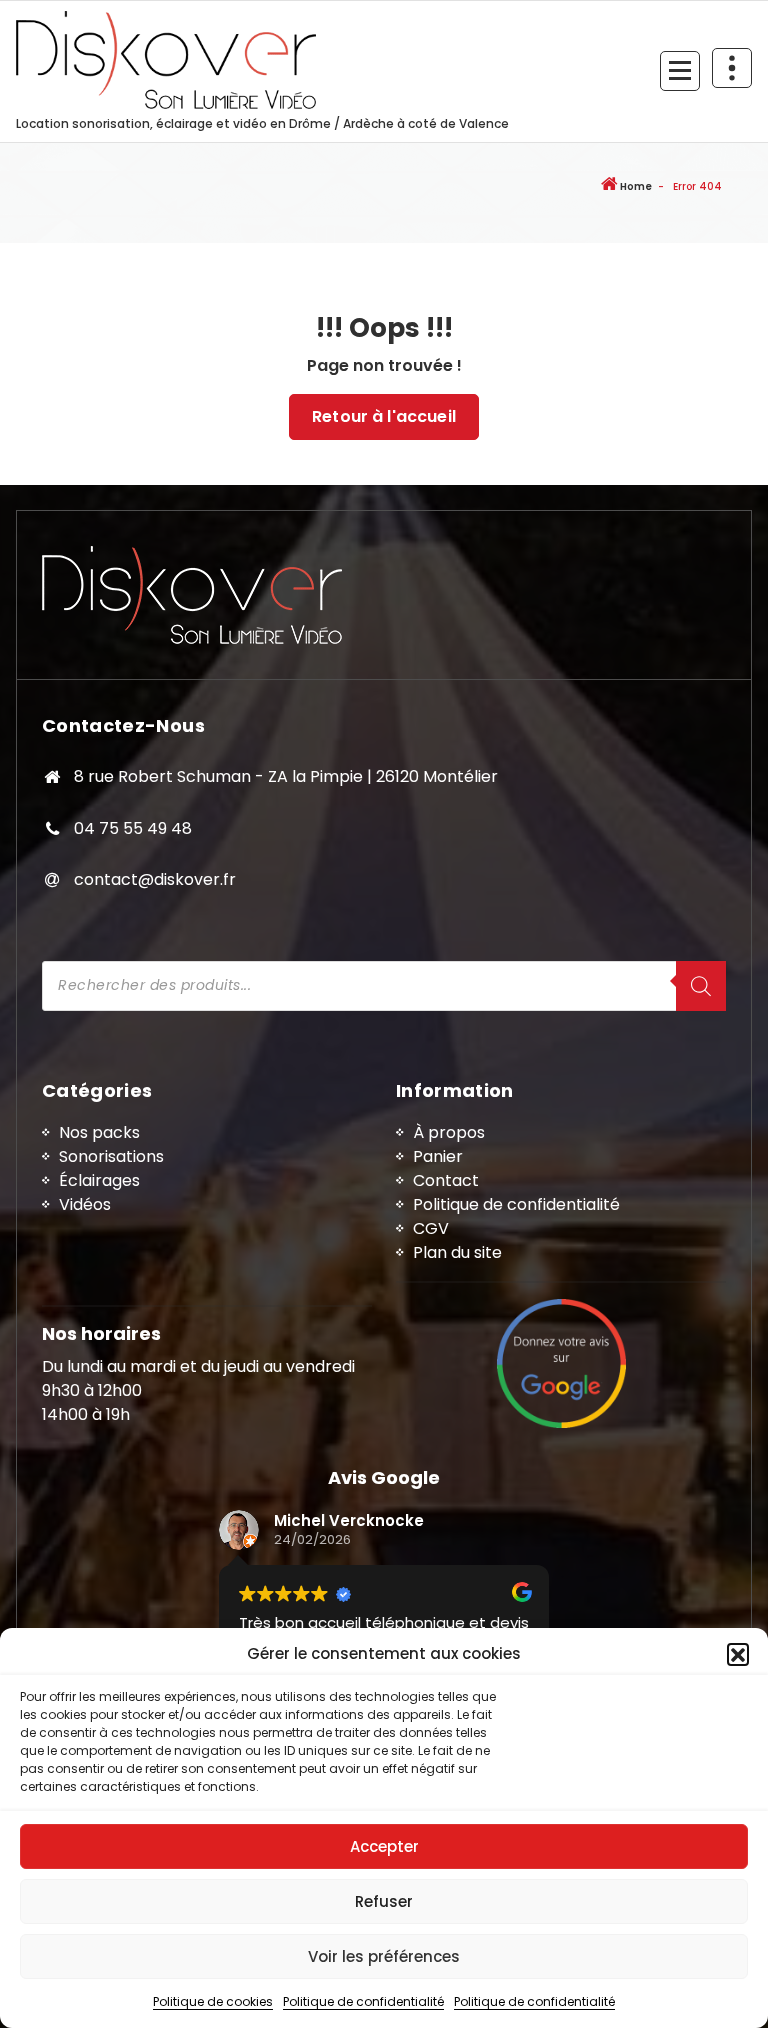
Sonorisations (111, 1156)
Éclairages (99, 1180)
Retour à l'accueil (384, 416)
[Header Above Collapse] (732, 68)
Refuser (384, 1901)
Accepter (384, 1846)
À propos (449, 1132)
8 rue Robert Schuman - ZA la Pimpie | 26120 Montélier (286, 776)
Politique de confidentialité (363, 2001)
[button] (738, 1654)
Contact (446, 1180)
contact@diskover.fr (155, 879)
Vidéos (85, 1204)
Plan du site (457, 1252)
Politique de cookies (213, 2001)
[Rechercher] (701, 986)
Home (635, 186)
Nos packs (99, 1132)
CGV (431, 1228)
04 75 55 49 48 (133, 828)
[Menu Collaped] (680, 71)
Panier (438, 1156)
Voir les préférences (384, 1956)
